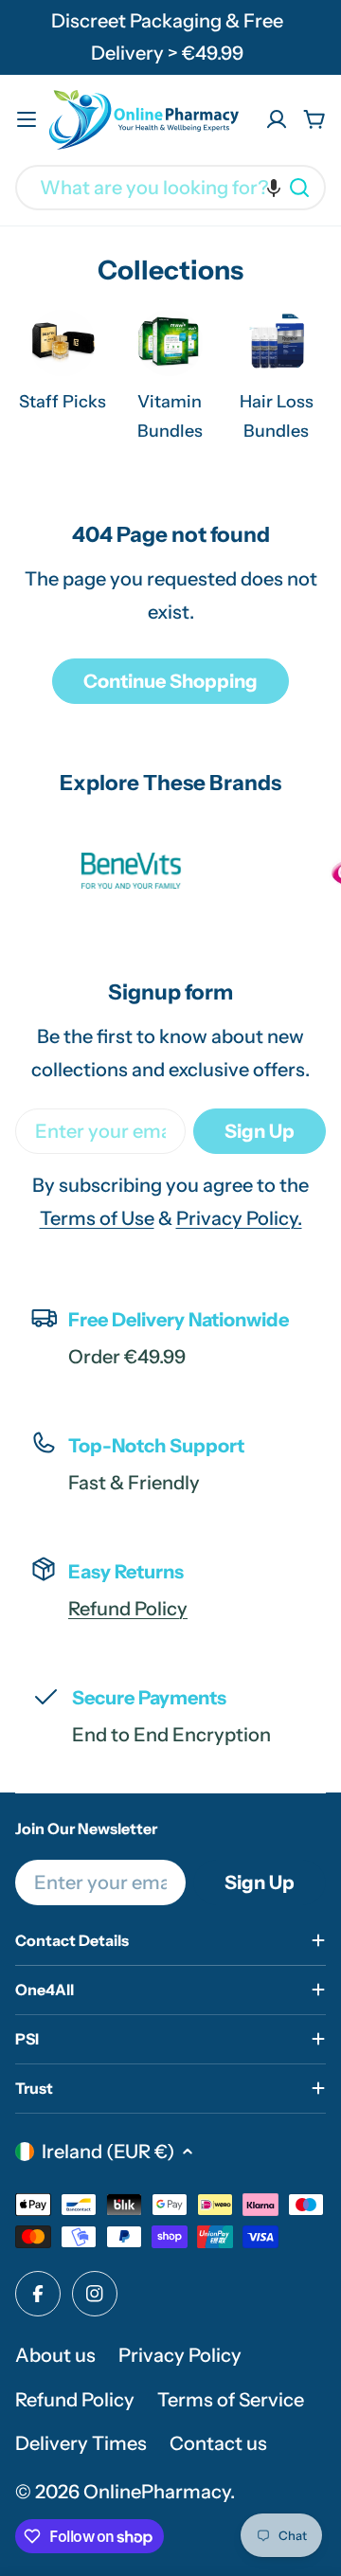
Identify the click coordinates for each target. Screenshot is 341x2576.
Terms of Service (231, 2400)
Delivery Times (81, 2443)
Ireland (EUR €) (108, 2152)
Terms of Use (97, 1218)
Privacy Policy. (239, 1218)
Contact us (218, 2443)
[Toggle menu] (27, 119)
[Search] (299, 188)
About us (55, 2355)
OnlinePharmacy (157, 2492)
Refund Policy (128, 1609)
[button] (274, 188)
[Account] (277, 119)
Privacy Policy (180, 2355)
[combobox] (170, 188)
